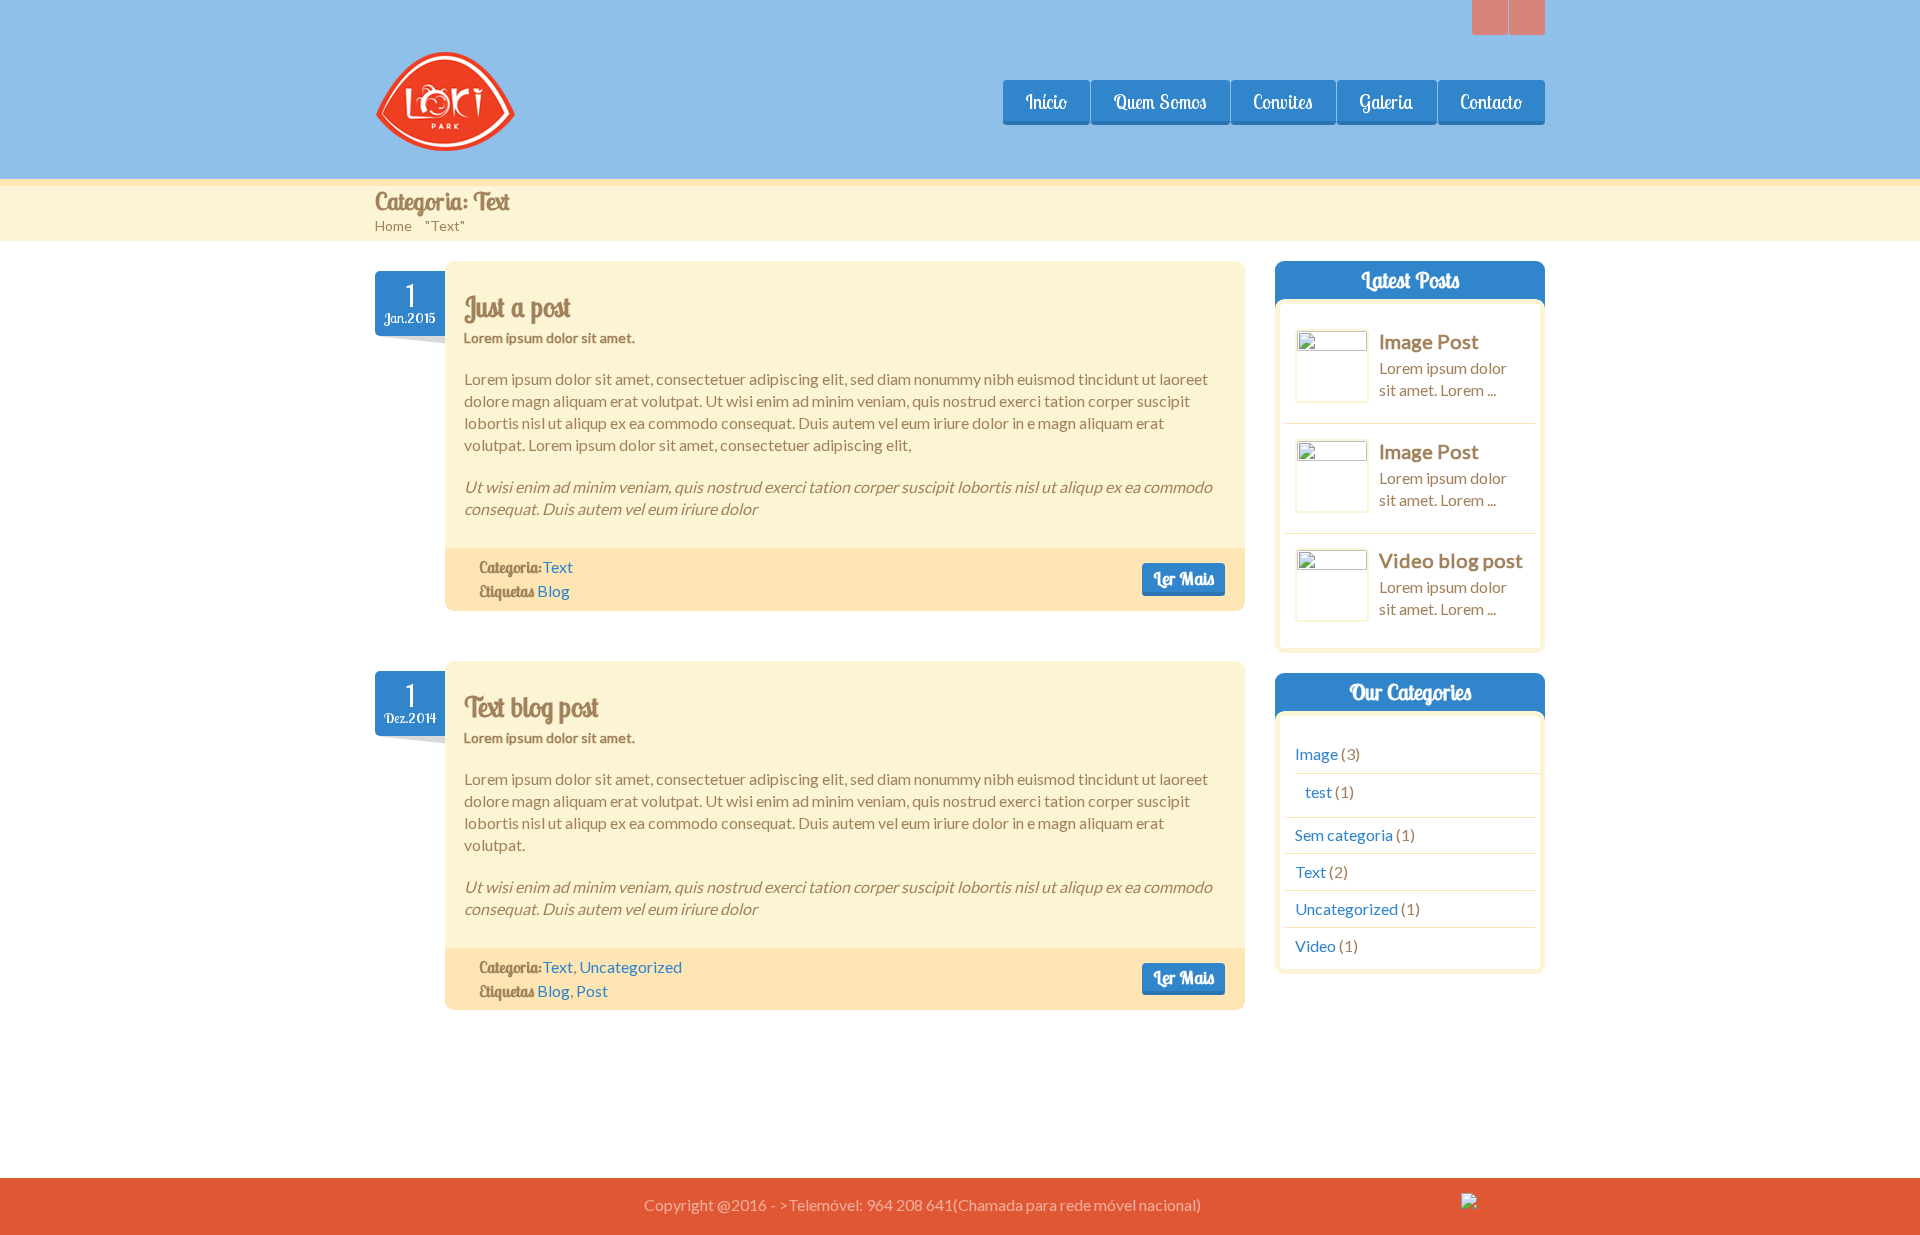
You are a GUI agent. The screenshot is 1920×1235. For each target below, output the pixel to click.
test (1318, 791)
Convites (1283, 102)
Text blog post (531, 707)
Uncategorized (630, 966)
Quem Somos (1160, 102)
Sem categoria (1344, 834)
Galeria (1386, 102)
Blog (553, 590)
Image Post (1429, 341)
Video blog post (1451, 560)
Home (393, 225)
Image (1316, 753)
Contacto (1491, 102)
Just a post (517, 307)
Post (592, 990)
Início (1046, 102)
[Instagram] (1490, 17)
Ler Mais (1183, 578)
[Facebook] (1527, 17)
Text (557, 566)
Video (1315, 944)
